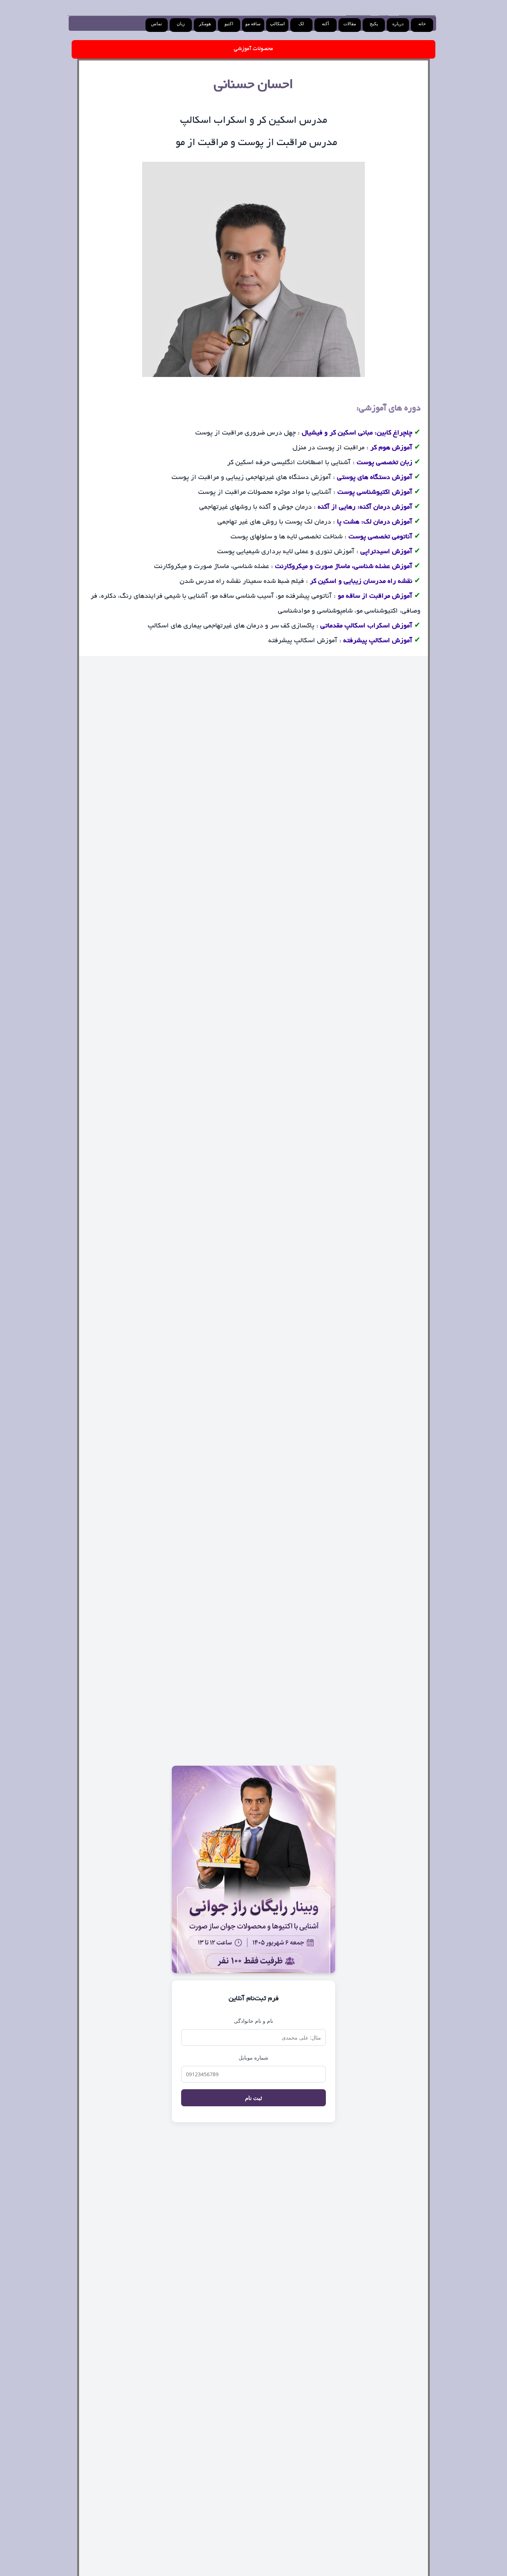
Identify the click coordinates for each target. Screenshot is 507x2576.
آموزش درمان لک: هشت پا (375, 522)
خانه (422, 24)
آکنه (325, 24)
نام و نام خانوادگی (253, 2021)
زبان (181, 24)
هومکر (205, 24)
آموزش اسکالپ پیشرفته (378, 641)
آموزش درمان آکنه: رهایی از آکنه (365, 508)
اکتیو (229, 24)
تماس (156, 24)
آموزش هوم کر (391, 448)
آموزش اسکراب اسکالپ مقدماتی (366, 626)
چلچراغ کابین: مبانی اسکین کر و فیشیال (357, 433)
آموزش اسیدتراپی (386, 552)
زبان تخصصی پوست (385, 463)
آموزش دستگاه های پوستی (375, 478)
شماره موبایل (253, 2057)
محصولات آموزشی (253, 49)
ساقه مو (253, 24)
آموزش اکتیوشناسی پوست (374, 493)
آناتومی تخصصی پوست (380, 537)
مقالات (350, 24)
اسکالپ (277, 24)
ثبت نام (253, 2098)
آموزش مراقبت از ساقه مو (375, 597)
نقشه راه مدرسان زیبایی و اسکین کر (361, 582)
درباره (398, 24)
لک (301, 24)
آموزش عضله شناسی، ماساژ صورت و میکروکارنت (344, 567)
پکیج (374, 24)
